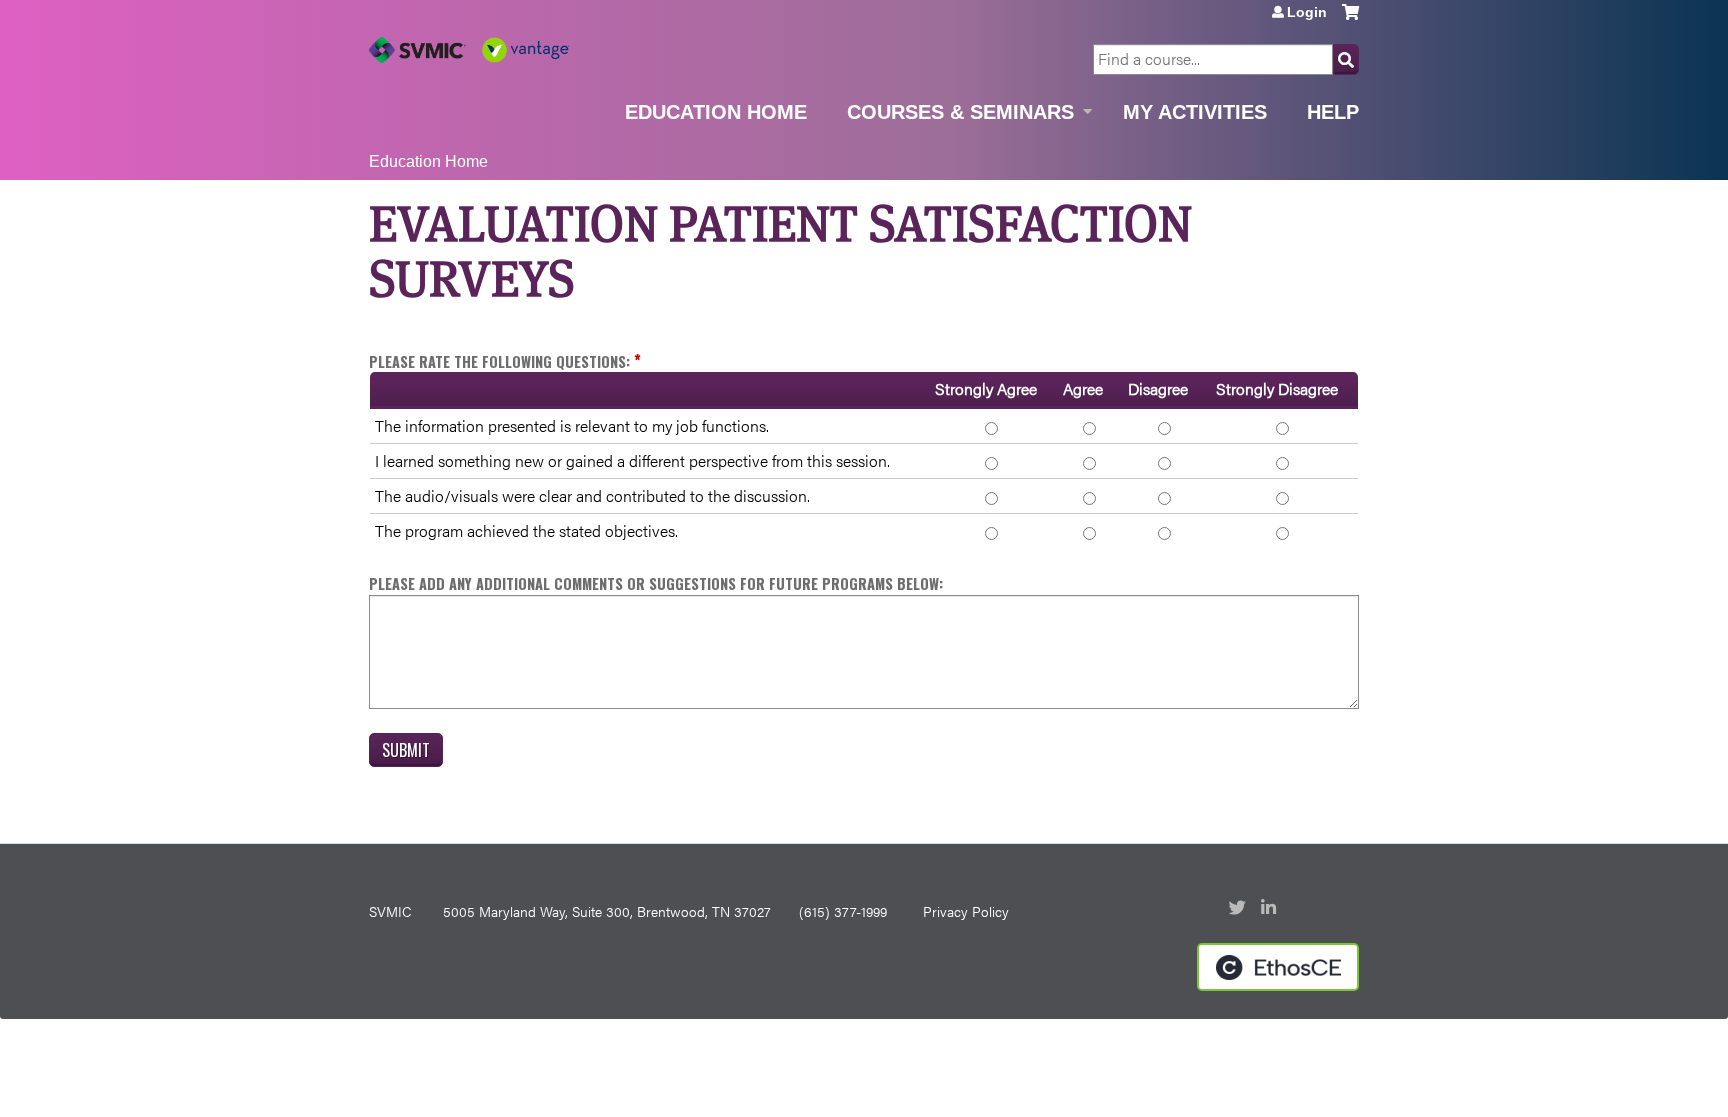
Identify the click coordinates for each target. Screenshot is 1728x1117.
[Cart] (1350, 19)
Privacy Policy (966, 911)
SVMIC (390, 911)
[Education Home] (469, 50)
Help (1333, 112)
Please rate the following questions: (499, 361)
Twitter (1239, 909)
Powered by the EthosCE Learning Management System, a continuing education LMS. (1278, 967)
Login (1307, 12)
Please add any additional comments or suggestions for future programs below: (656, 583)
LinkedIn (1271, 909)
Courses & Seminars (960, 112)
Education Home (716, 112)
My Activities (1195, 112)
